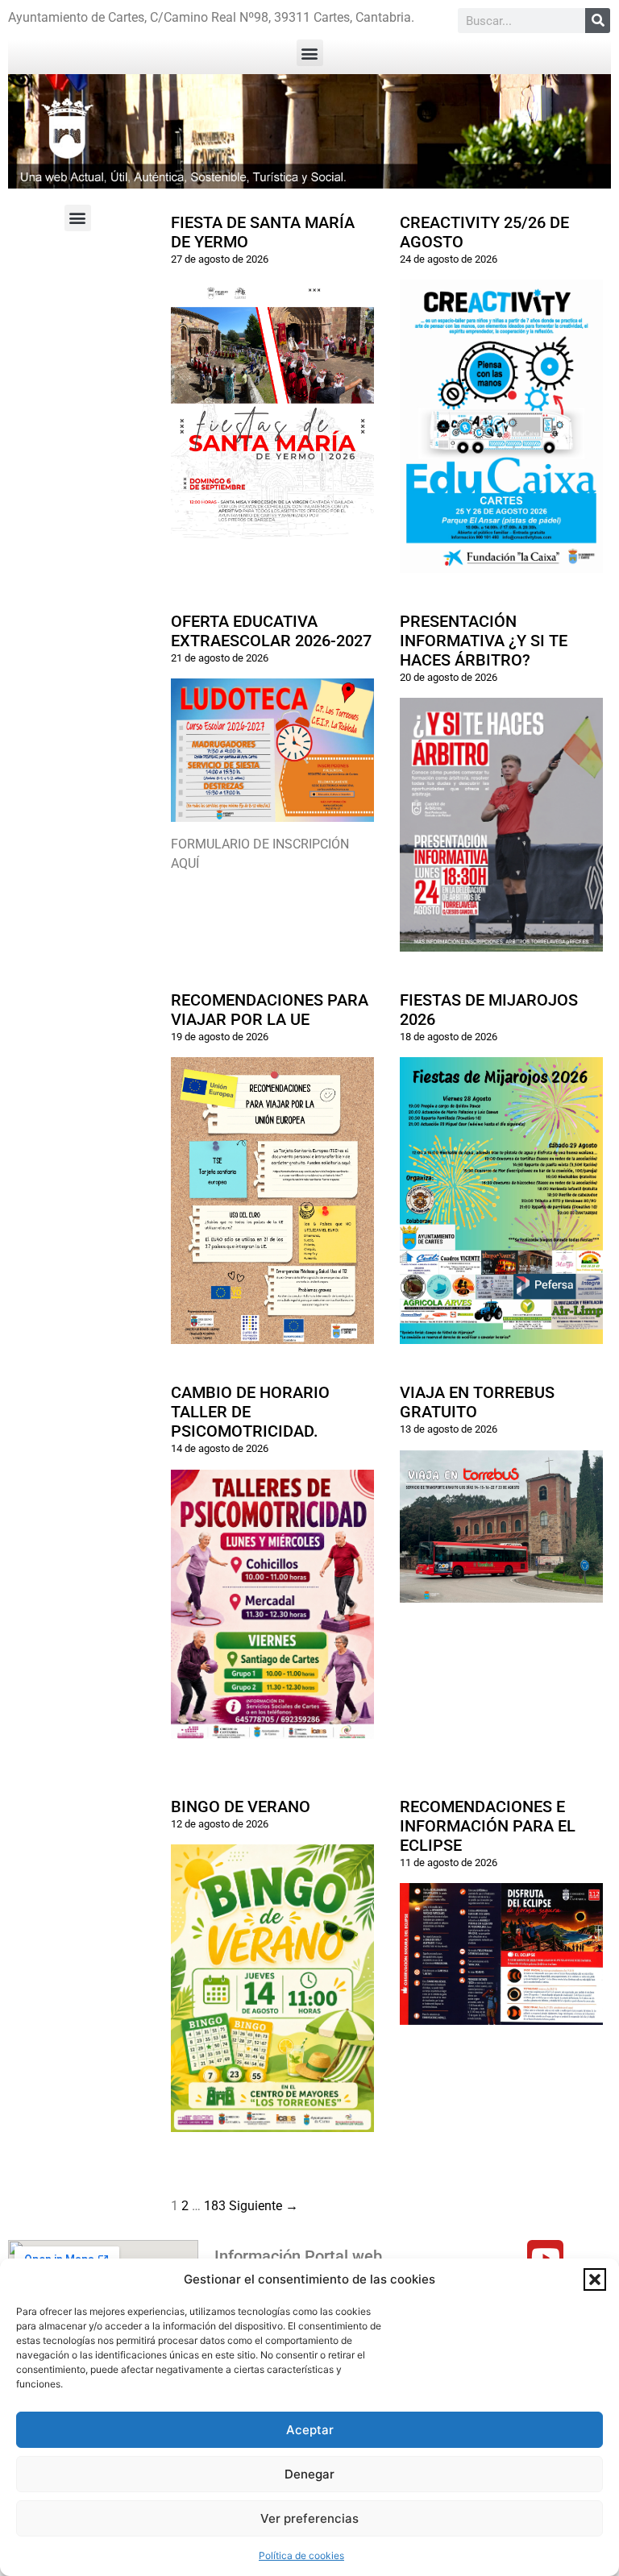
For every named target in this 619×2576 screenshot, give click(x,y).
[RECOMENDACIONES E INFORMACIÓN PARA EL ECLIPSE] (501, 2015)
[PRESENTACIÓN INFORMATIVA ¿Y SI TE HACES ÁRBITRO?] (501, 942)
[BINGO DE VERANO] (272, 2122)
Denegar (309, 2474)
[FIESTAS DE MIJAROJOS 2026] (501, 1334)
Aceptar (310, 2430)
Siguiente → (264, 2206)
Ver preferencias (309, 2518)
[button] (595, 2279)
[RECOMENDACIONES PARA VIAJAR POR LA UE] (272, 1334)
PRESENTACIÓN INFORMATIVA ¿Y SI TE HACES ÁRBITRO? (484, 641)
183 (215, 2206)
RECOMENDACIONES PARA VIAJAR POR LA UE (270, 1010)
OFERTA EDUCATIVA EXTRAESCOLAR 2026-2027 (271, 631)
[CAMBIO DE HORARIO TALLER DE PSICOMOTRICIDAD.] (272, 1729)
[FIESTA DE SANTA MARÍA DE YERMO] (272, 554)
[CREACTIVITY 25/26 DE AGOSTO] (501, 563)
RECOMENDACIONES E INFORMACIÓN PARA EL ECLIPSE (488, 1826)
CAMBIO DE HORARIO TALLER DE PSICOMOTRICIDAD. (250, 1412)
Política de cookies (301, 2555)
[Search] (598, 21)
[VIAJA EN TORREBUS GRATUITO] (501, 1593)
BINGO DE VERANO (241, 1807)
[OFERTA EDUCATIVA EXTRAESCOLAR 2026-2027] (272, 812)
